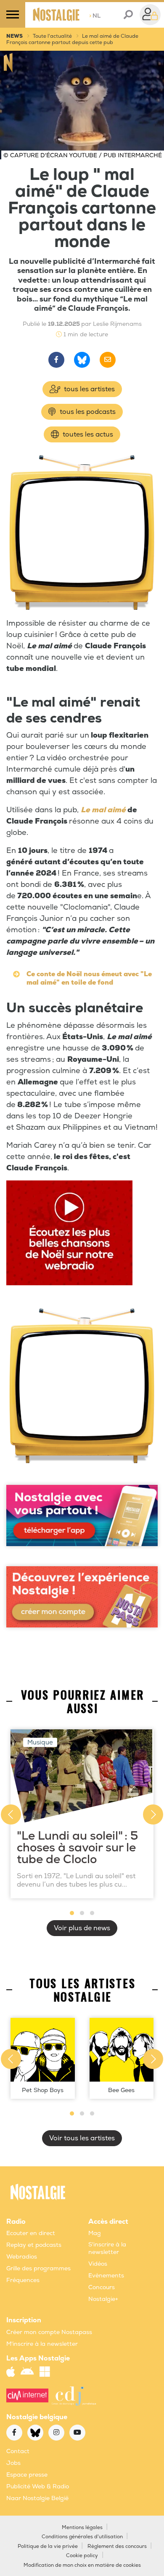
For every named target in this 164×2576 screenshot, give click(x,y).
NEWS (15, 36)
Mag (95, 2233)
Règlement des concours (117, 2546)
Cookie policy (82, 2556)
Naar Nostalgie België (37, 2498)
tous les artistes (89, 389)
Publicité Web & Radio (38, 2486)
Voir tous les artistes (82, 2138)
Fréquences (23, 2280)
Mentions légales (82, 2528)
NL (95, 16)
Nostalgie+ (103, 2299)
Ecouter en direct (31, 2233)
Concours (102, 2287)
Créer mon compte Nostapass (49, 2332)
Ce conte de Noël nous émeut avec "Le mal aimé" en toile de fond (89, 978)
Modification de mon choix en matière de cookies (82, 2565)
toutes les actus (87, 434)
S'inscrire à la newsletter (107, 2248)
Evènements (106, 2276)
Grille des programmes (38, 2268)
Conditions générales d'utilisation (82, 2537)
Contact (18, 2451)
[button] (72, 1913)
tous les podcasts (87, 412)
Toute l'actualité (52, 36)
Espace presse (27, 2475)
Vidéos (98, 2264)
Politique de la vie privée (48, 2546)
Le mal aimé (103, 810)
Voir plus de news (82, 1928)
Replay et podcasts (34, 2245)
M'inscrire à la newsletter (42, 2344)
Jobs (13, 2463)
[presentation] (11, 1814)
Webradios (22, 2257)
